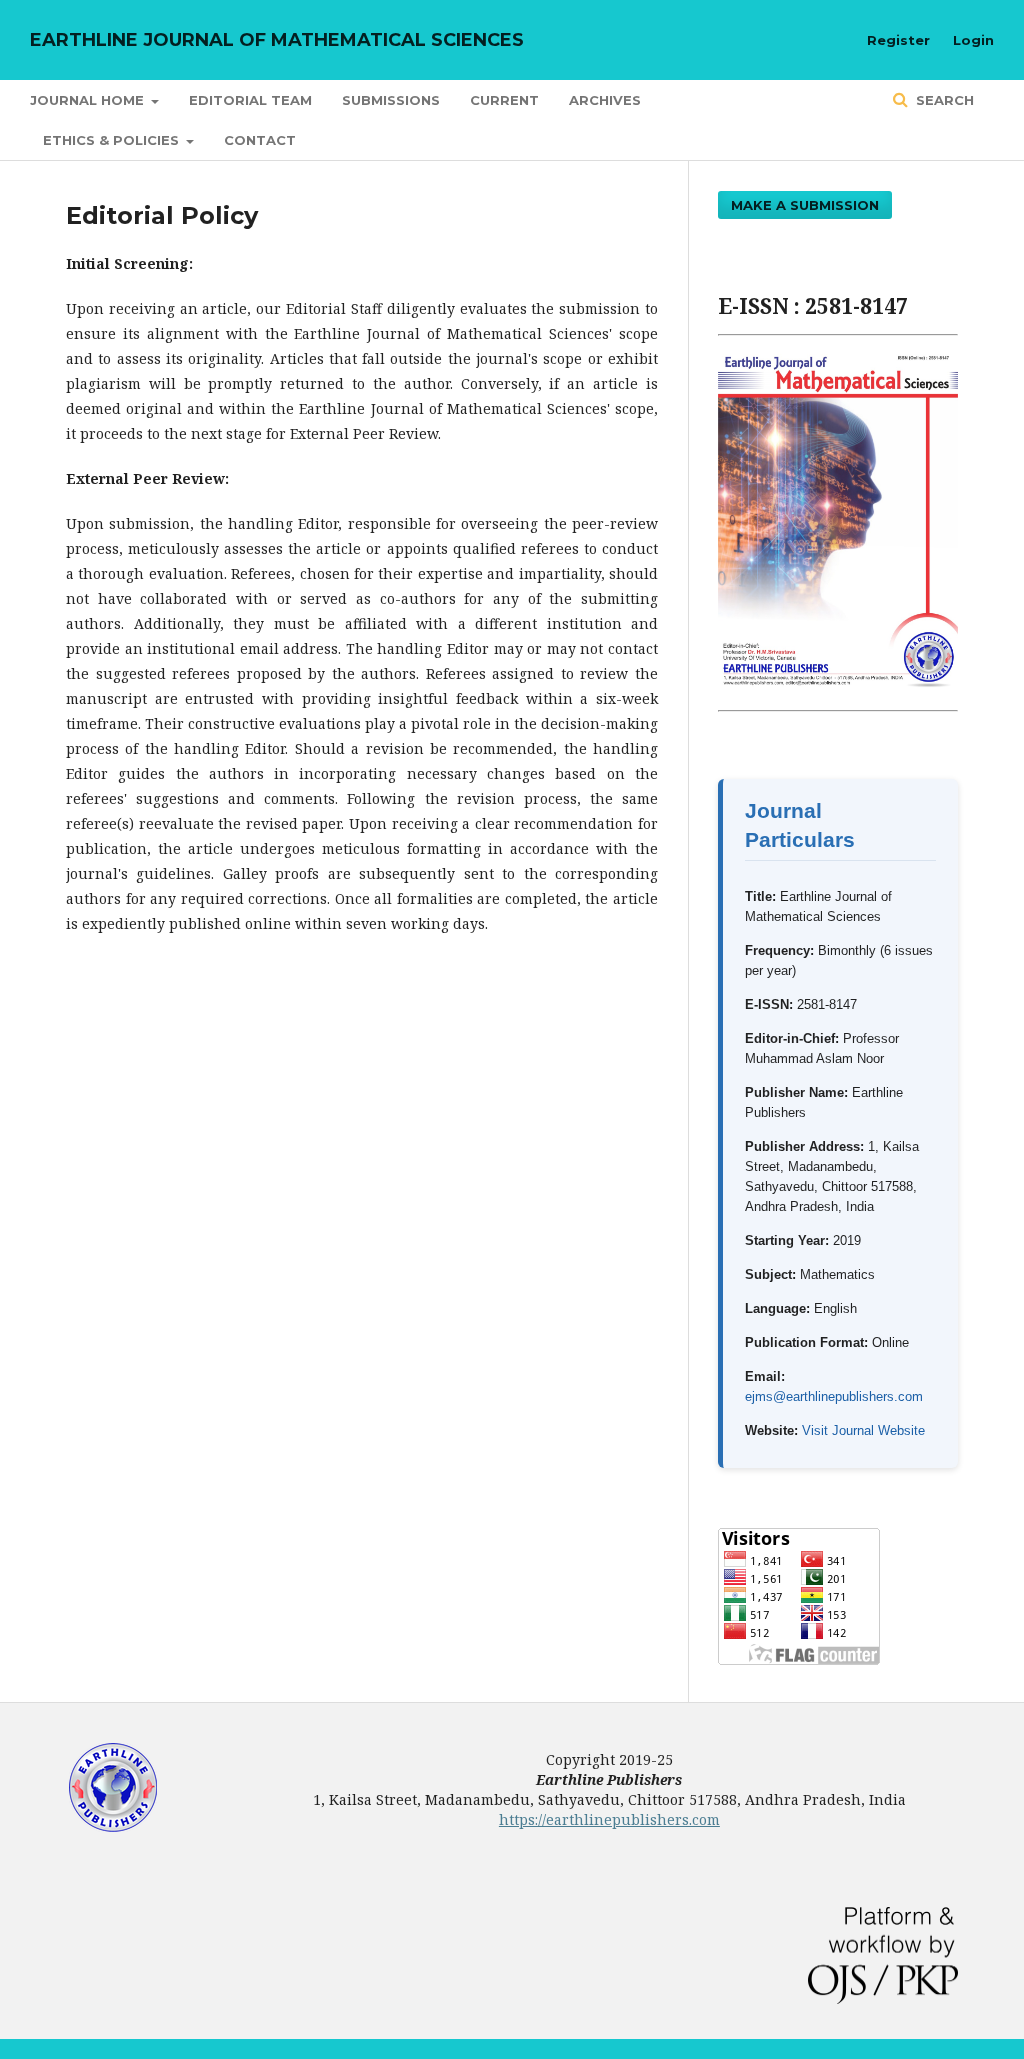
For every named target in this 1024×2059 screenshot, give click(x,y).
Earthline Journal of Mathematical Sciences (277, 40)
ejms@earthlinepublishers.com (834, 1396)
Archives (605, 100)
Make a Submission (805, 205)
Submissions (391, 100)
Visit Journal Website (863, 1430)
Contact (260, 140)
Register (898, 40)
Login (973, 40)
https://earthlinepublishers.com (609, 1819)
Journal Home (89, 100)
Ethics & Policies (113, 140)
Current (504, 100)
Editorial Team (250, 100)
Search (943, 100)
